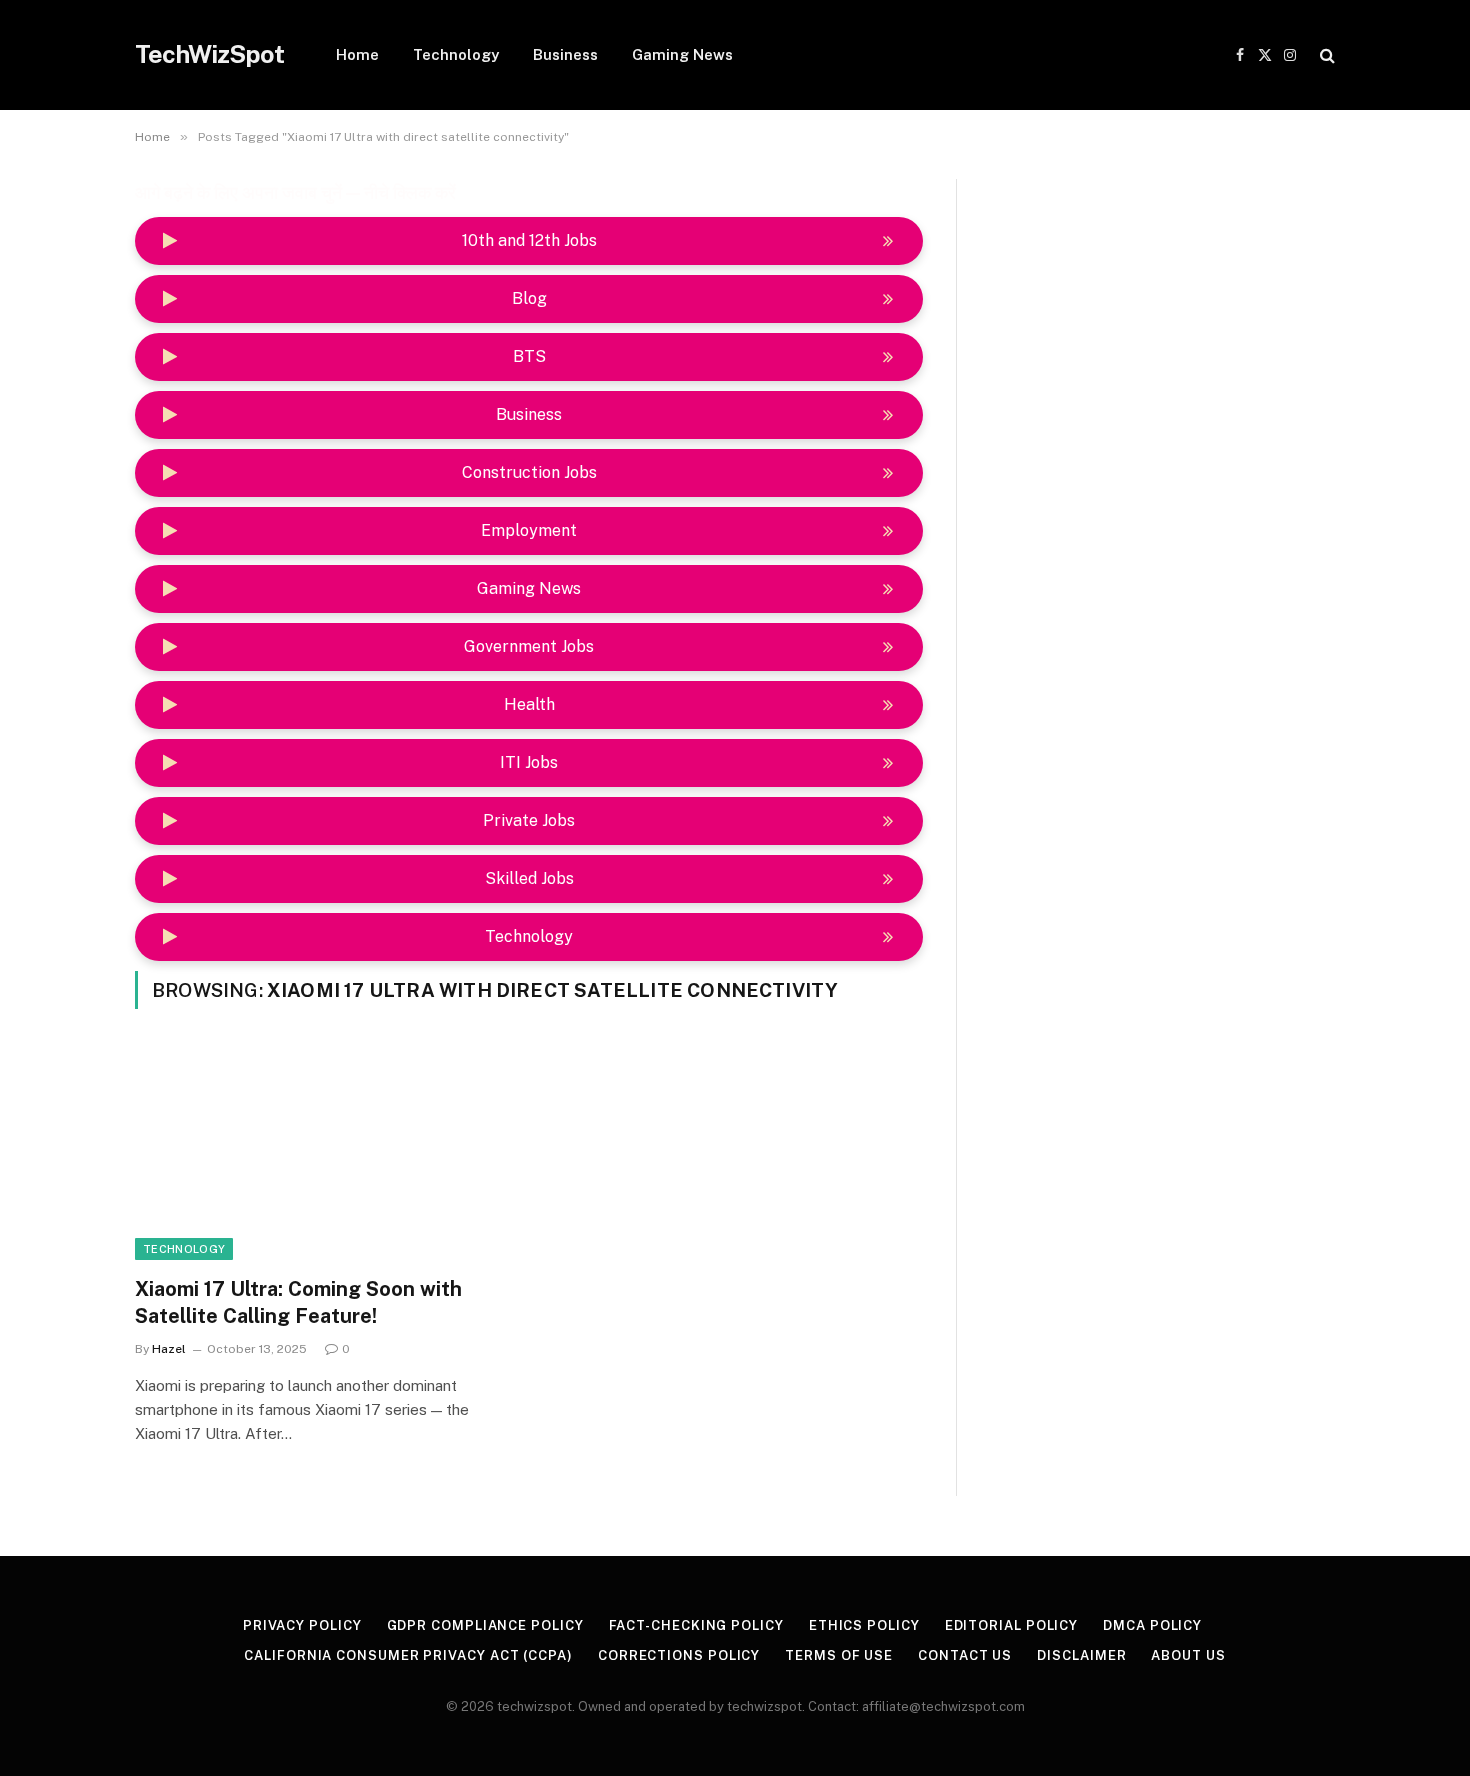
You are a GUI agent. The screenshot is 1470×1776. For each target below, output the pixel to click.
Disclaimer (1081, 1655)
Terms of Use (839, 1655)
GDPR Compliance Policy (485, 1625)
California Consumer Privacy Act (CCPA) (408, 1655)
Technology (456, 54)
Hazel (169, 1349)
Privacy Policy (302, 1625)
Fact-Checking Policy (696, 1625)
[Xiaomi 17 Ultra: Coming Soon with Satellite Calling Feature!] (323, 1155)
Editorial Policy (1012, 1625)
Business (565, 54)
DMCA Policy (1152, 1625)
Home (357, 54)
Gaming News (682, 54)
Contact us (965, 1655)
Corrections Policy (679, 1655)
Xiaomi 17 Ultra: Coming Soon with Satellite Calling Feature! (298, 1302)
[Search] (1325, 55)
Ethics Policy (864, 1625)
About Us (1188, 1655)
